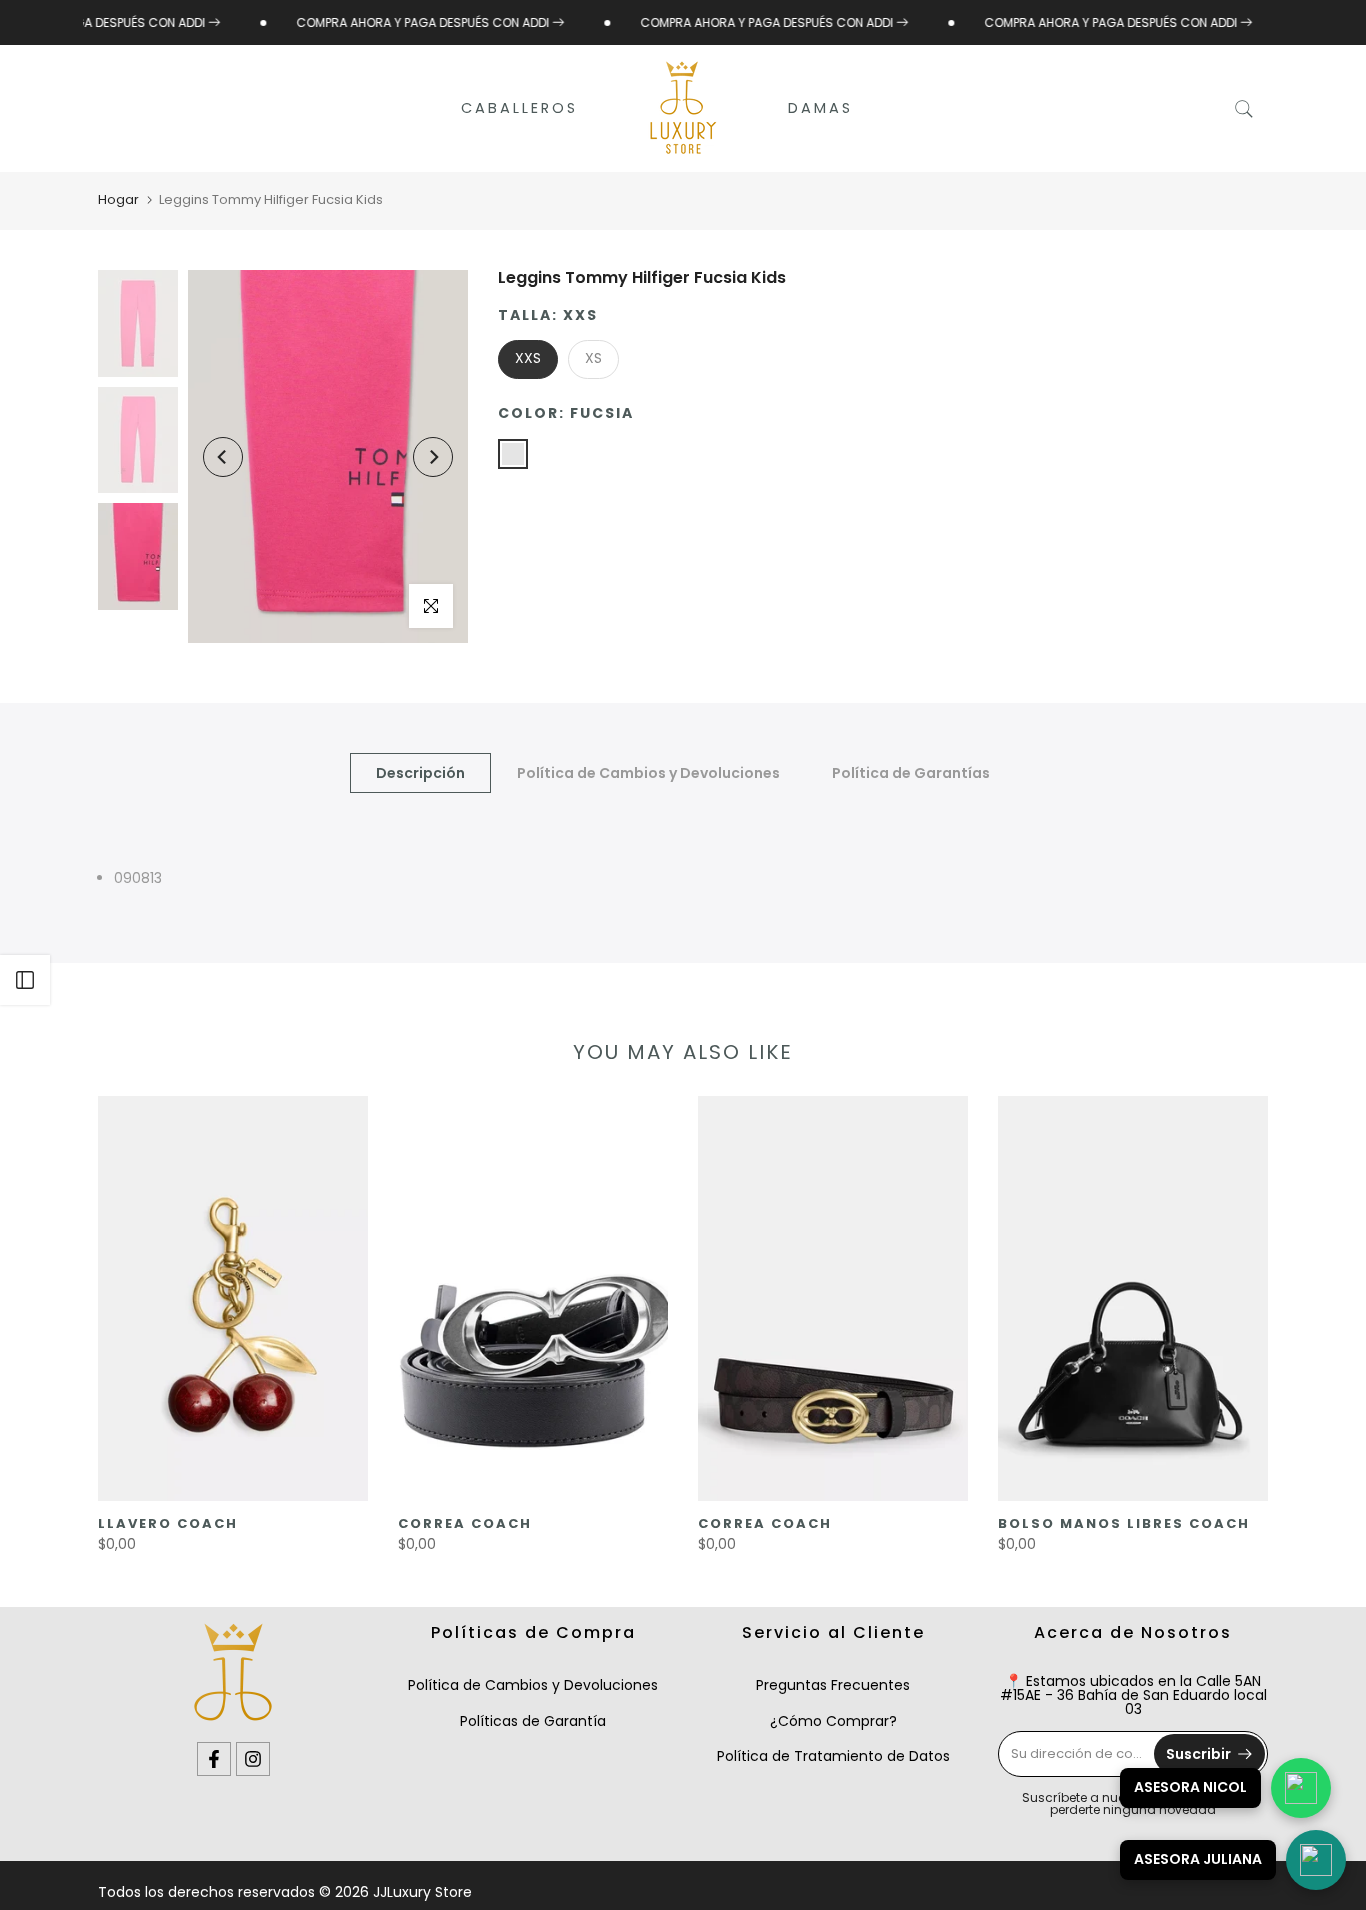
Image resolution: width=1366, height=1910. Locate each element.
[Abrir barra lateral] (25, 980)
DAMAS (820, 108)
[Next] (433, 457)
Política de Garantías (911, 773)
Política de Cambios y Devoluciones (648, 773)
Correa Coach (465, 1523)
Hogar (118, 199)
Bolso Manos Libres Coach (1124, 1523)
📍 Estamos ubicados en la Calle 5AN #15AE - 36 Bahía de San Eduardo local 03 (1133, 1695)
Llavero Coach (168, 1523)
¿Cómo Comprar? (833, 1721)
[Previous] (223, 457)
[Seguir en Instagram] (253, 1759)
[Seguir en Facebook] (214, 1759)
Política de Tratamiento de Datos (833, 1756)
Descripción (420, 773)
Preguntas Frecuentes (833, 1685)
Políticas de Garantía (533, 1721)
